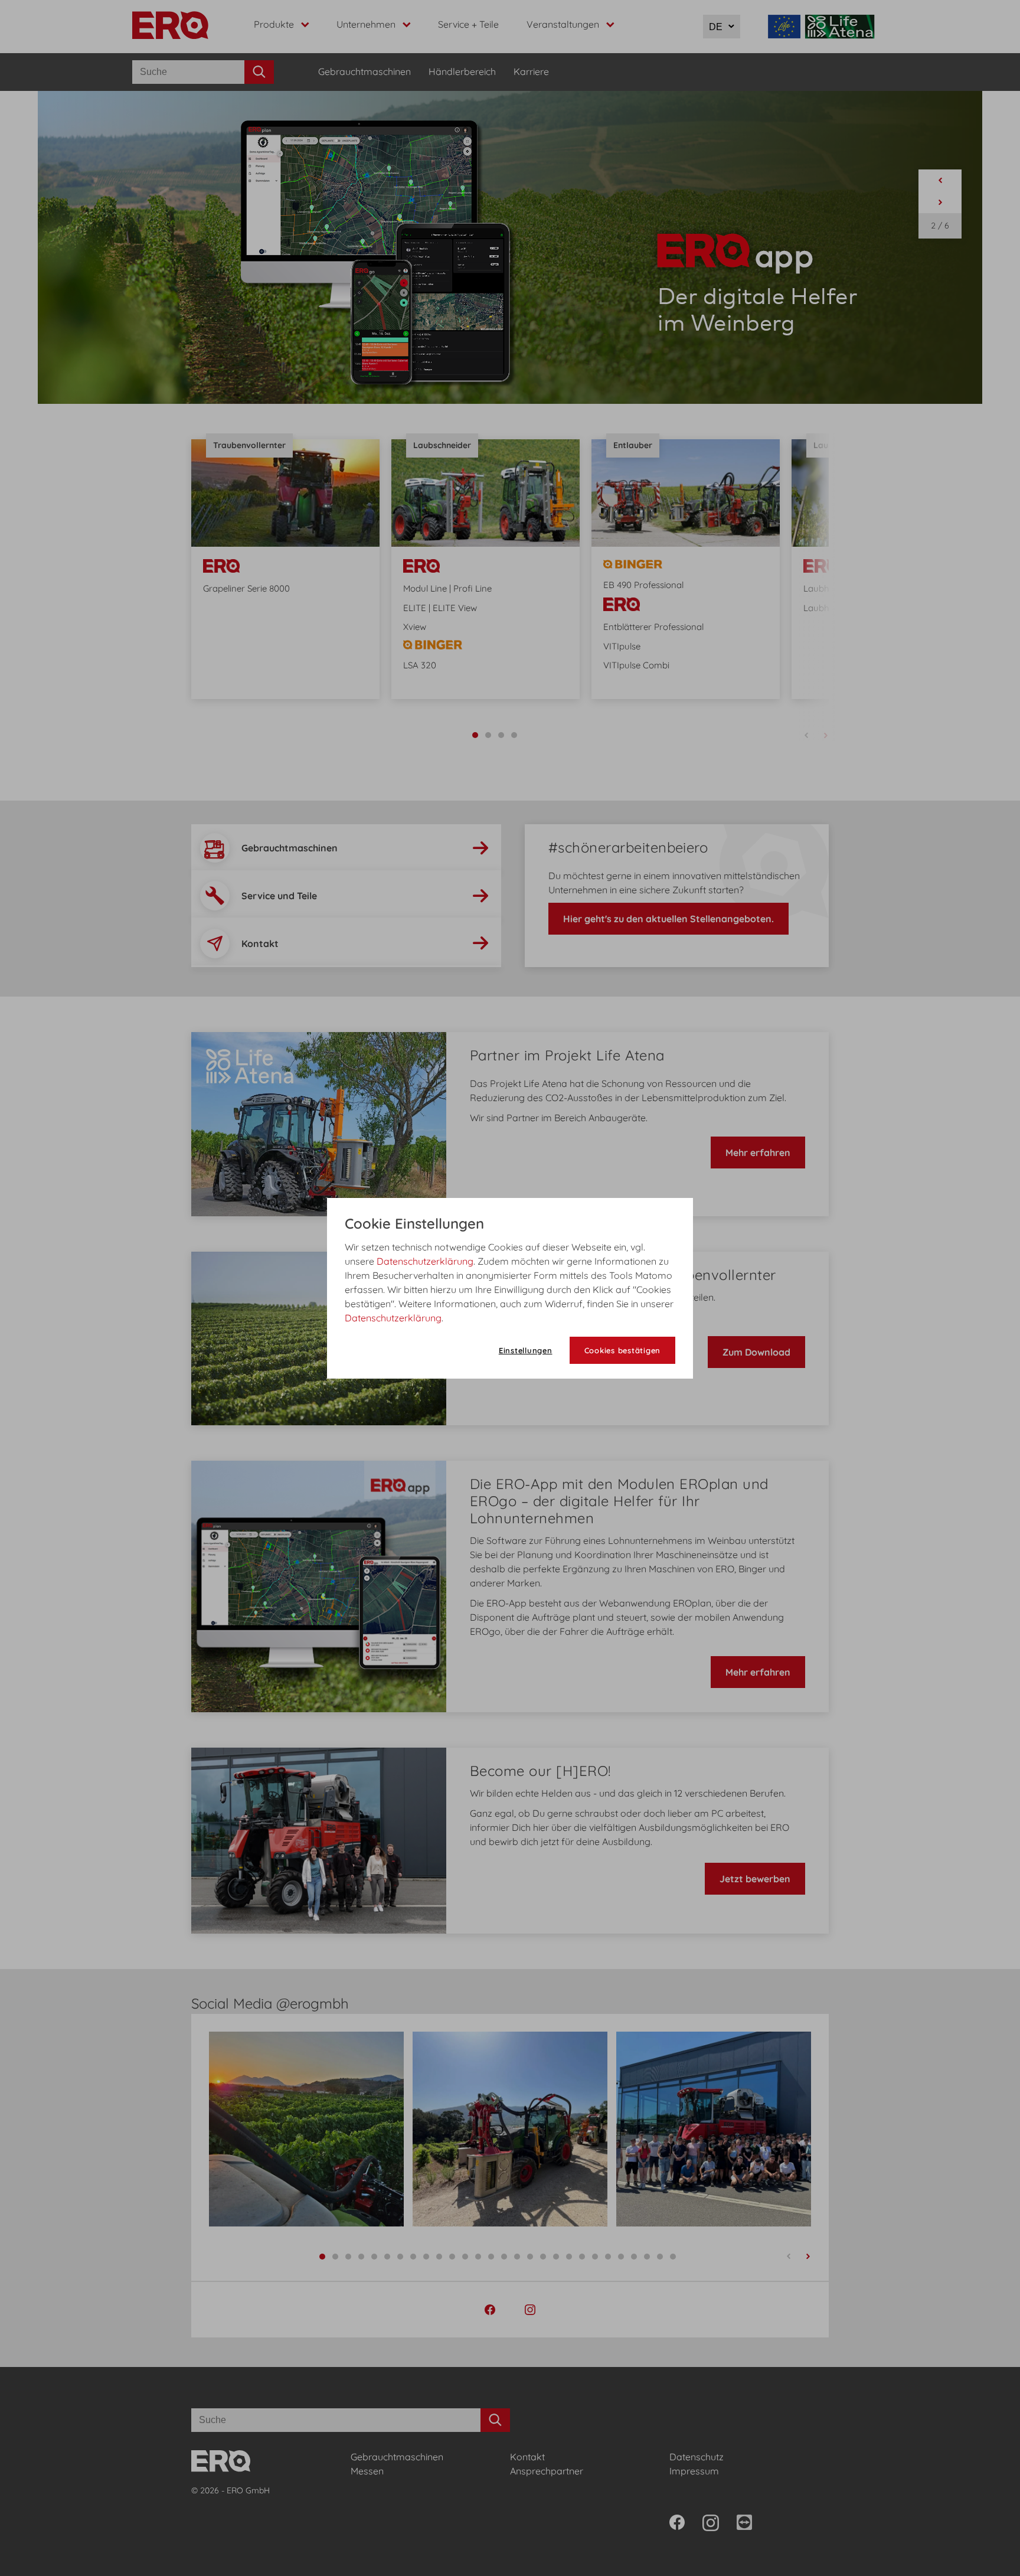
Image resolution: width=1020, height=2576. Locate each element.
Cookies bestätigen (623, 1350)
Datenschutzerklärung (425, 1261)
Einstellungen (526, 1350)
